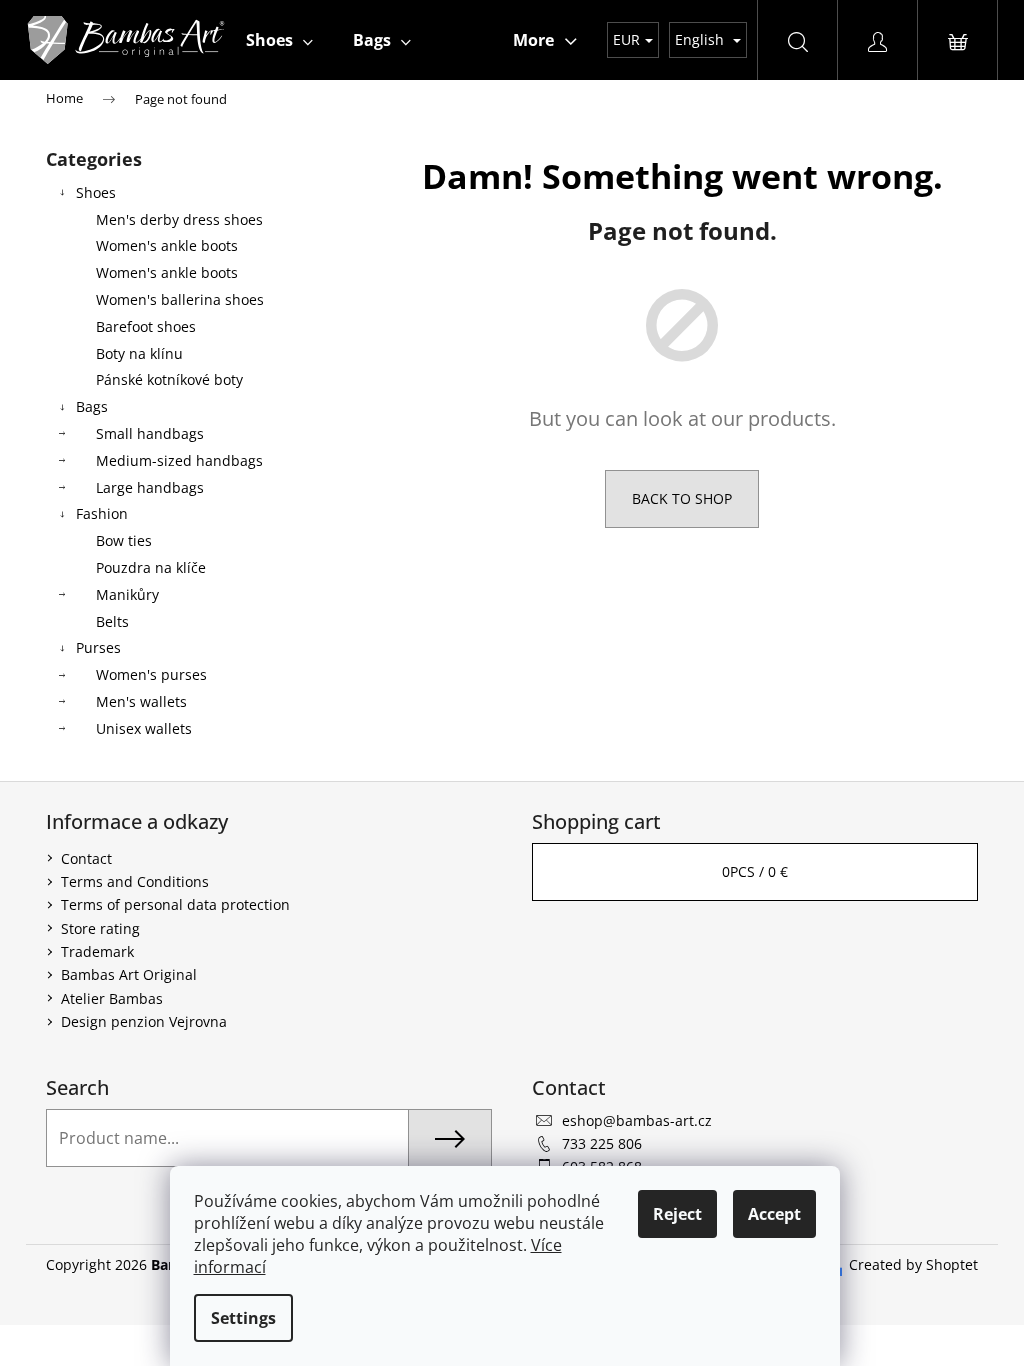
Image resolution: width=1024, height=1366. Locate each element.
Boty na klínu (139, 353)
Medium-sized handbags (179, 460)
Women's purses (151, 674)
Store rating (100, 928)
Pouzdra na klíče (151, 567)
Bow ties (124, 540)
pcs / (755, 871)
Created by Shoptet (913, 1264)
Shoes (96, 192)
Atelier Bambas (112, 998)
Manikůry (127, 594)
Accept (774, 1214)
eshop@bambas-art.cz (637, 1120)
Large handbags (150, 487)
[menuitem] (279, 40)
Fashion (102, 513)
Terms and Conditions (135, 881)
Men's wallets (141, 701)
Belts (112, 621)
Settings (243, 1318)
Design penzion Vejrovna (144, 1021)
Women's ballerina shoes (180, 299)
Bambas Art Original (129, 974)
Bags (92, 406)
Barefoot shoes (146, 326)
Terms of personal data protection (175, 904)
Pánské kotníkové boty (169, 379)
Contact (86, 858)
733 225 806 (602, 1143)
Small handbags (150, 433)
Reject (677, 1214)
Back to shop (682, 498)
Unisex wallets (144, 728)
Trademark (97, 951)
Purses (98, 647)
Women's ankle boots (167, 245)
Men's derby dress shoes (179, 219)
